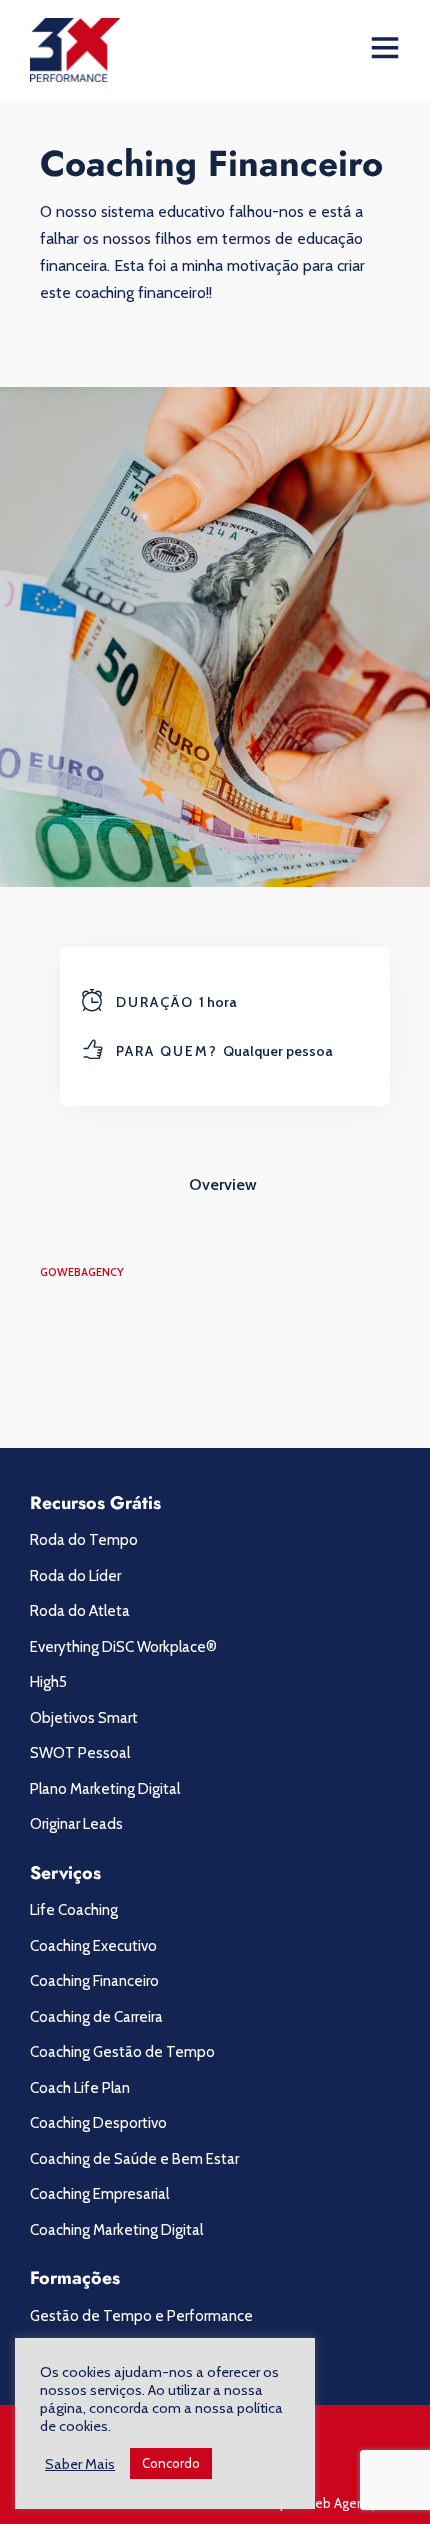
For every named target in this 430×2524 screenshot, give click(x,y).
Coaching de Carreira (96, 2017)
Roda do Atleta (80, 1611)
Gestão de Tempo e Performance (141, 2316)
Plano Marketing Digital (105, 1789)
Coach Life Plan (80, 2088)
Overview (223, 1184)
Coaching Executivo (93, 1946)
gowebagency (82, 1272)
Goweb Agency (333, 2503)
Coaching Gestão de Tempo (122, 2052)
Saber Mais (80, 2464)
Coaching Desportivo (98, 2123)
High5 (48, 1682)
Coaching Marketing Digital (116, 2230)
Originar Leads (76, 1824)
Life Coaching (74, 1910)
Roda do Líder (75, 1576)
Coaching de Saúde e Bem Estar (134, 2159)
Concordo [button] (171, 2463)
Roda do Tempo (84, 1540)
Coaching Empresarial (99, 2194)
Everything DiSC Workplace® (123, 1647)
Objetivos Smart (84, 1718)
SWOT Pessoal (80, 1753)
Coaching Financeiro (94, 1981)
